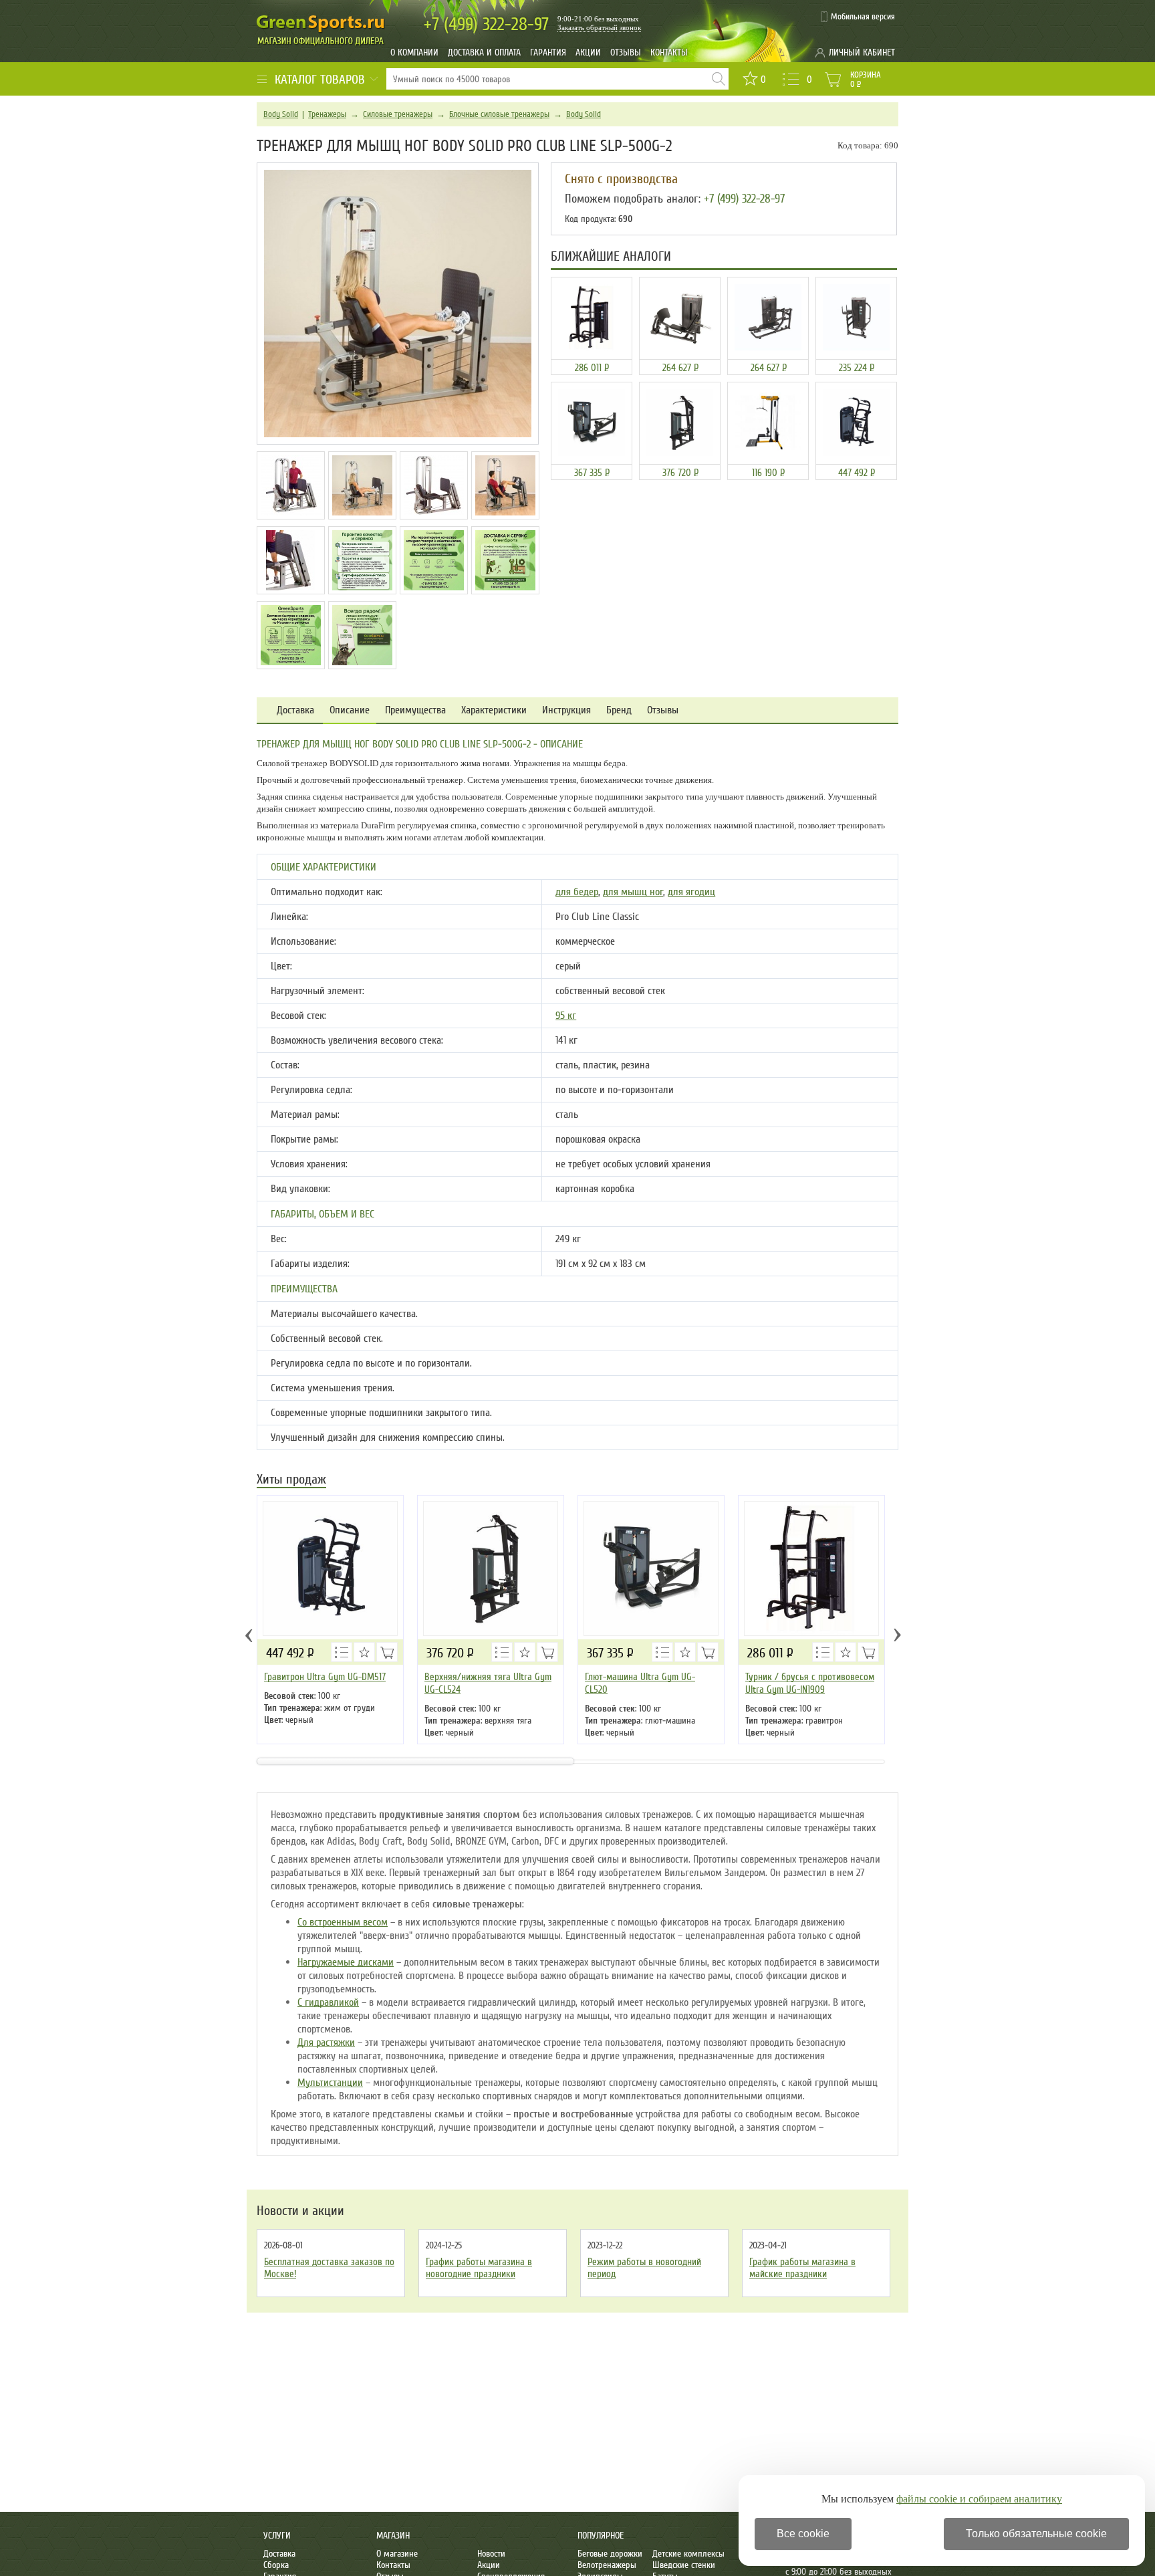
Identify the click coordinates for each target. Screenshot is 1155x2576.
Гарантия (548, 52)
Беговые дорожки (610, 2554)
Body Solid (281, 114)
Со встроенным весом (343, 1922)
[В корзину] (387, 1652)
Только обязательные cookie (1036, 2534)
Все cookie (803, 2534)
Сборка (276, 2565)
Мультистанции (330, 2083)
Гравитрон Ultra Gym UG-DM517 (325, 1677)
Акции (588, 52)
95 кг (566, 1016)
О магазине (397, 2554)
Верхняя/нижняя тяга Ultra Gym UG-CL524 (488, 1683)
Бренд (619, 710)
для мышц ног (633, 892)
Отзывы (626, 52)
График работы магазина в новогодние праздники (479, 2268)
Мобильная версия (863, 17)
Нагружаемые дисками (346, 1962)
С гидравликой (328, 2002)
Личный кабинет (862, 52)
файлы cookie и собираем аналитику (979, 2499)
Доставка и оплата (484, 52)
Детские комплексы (688, 2554)
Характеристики (494, 710)
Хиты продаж (291, 1481)
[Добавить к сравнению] (342, 1652)
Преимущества (415, 710)
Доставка (295, 710)
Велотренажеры (607, 2565)
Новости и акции (300, 2211)
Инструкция (566, 710)
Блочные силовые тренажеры (499, 114)
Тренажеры (327, 114)
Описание (350, 710)
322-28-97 (486, 24)
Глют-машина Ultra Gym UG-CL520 (640, 1683)
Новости (491, 2554)
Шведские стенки (684, 2565)
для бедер (577, 892)
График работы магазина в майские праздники (802, 2268)
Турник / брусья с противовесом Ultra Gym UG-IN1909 (810, 1683)
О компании (414, 52)
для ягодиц (691, 892)
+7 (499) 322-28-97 (744, 199)
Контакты (669, 52)
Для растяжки (326, 2042)
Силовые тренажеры (398, 114)
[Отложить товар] (364, 1652)
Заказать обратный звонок (599, 27)
